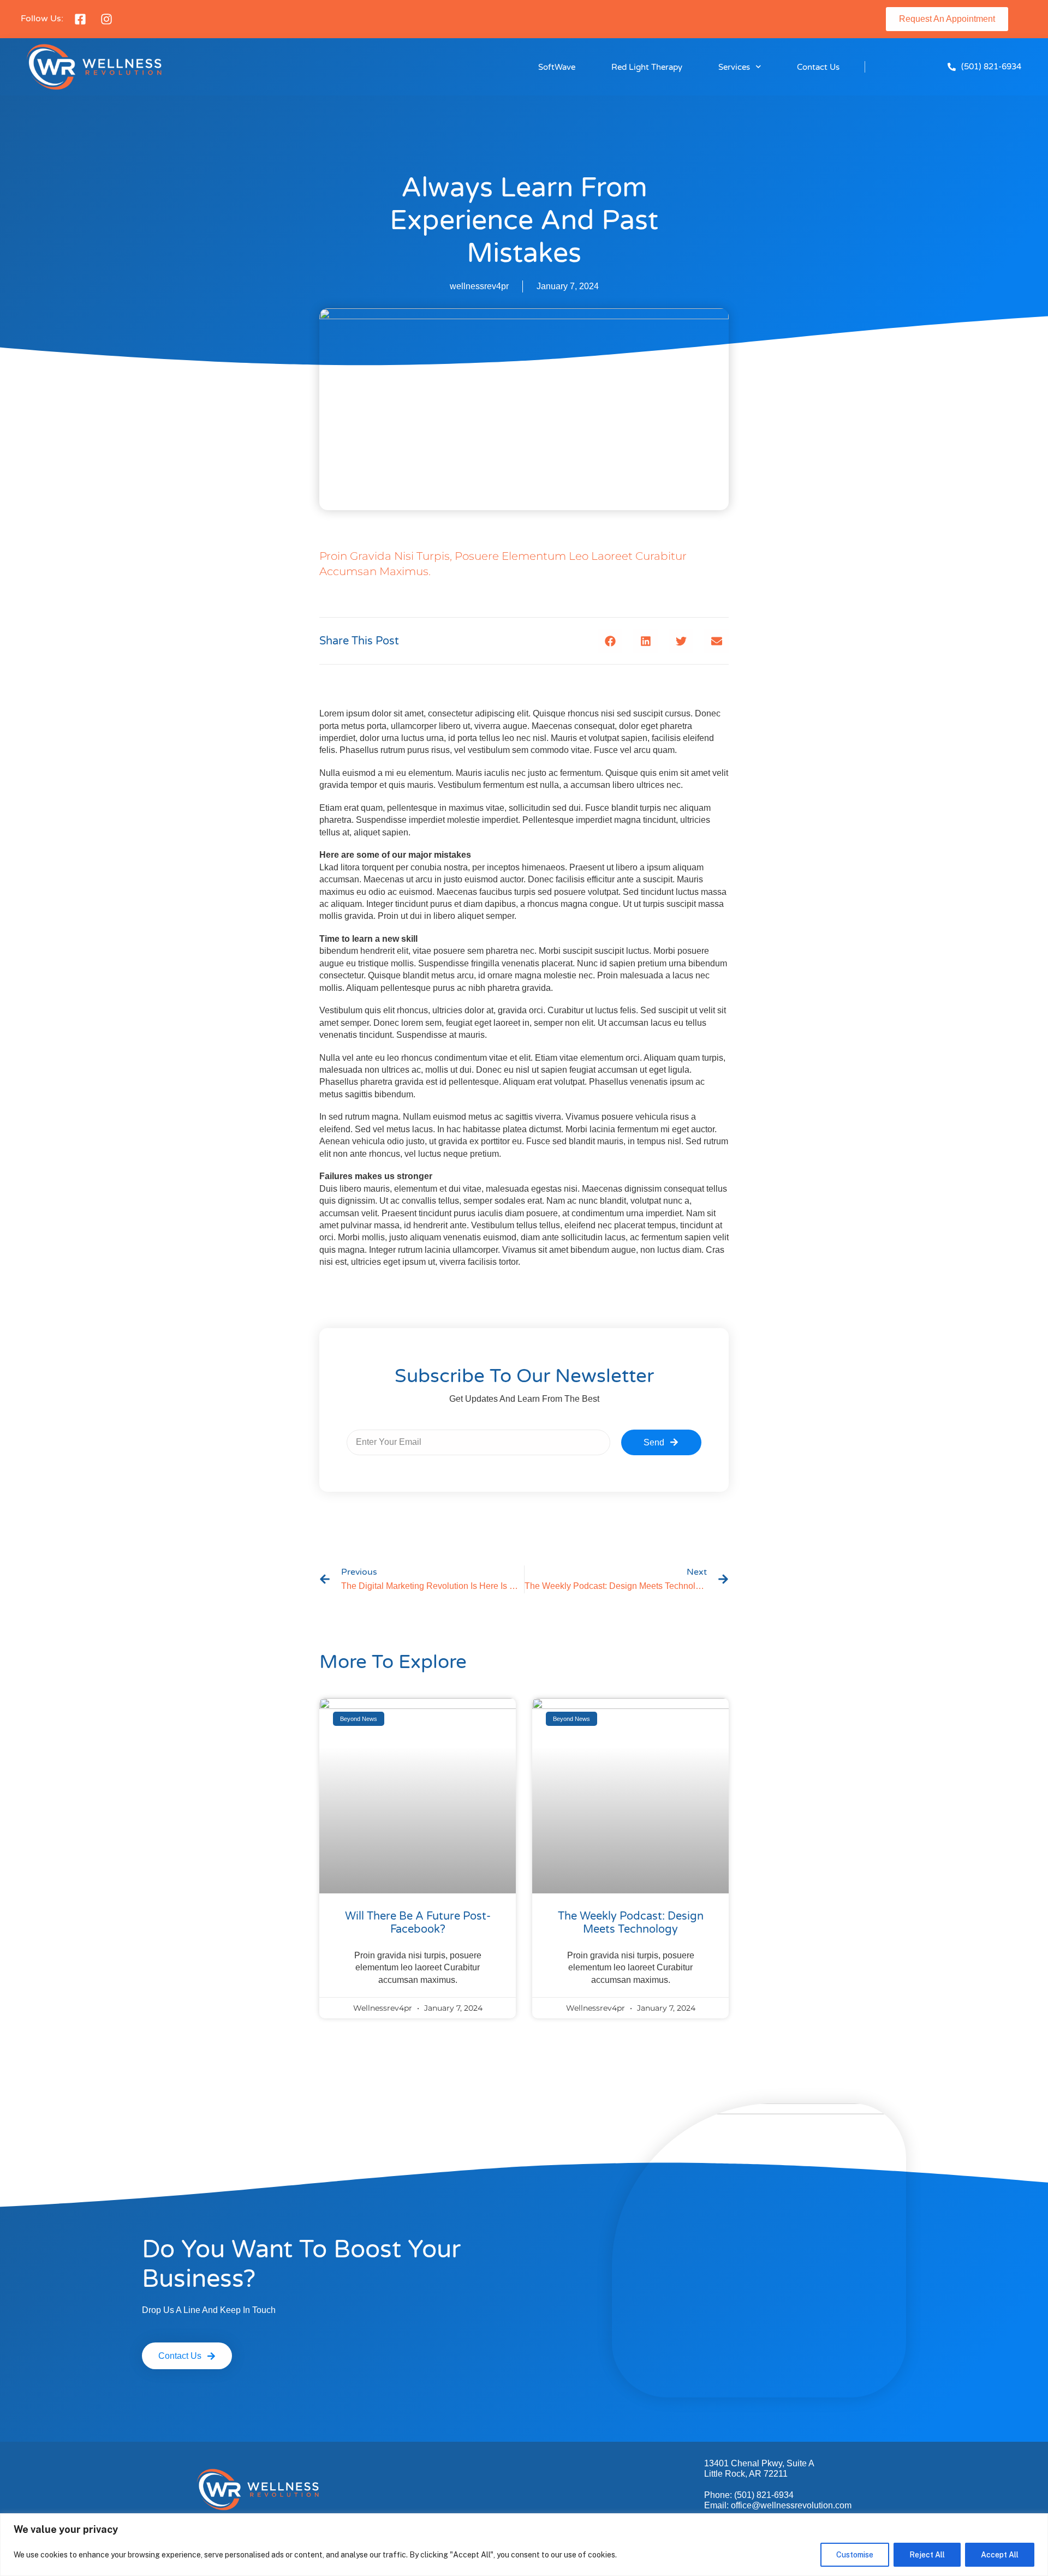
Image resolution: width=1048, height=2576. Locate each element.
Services (734, 67)
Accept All (1000, 2555)
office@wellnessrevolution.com (791, 2505)
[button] (610, 641)
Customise (855, 2555)
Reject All (927, 2555)
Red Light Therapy (647, 67)
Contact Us (818, 67)
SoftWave (557, 67)
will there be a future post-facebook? (418, 1923)
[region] (524, 2545)
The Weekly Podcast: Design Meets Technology (631, 1923)
